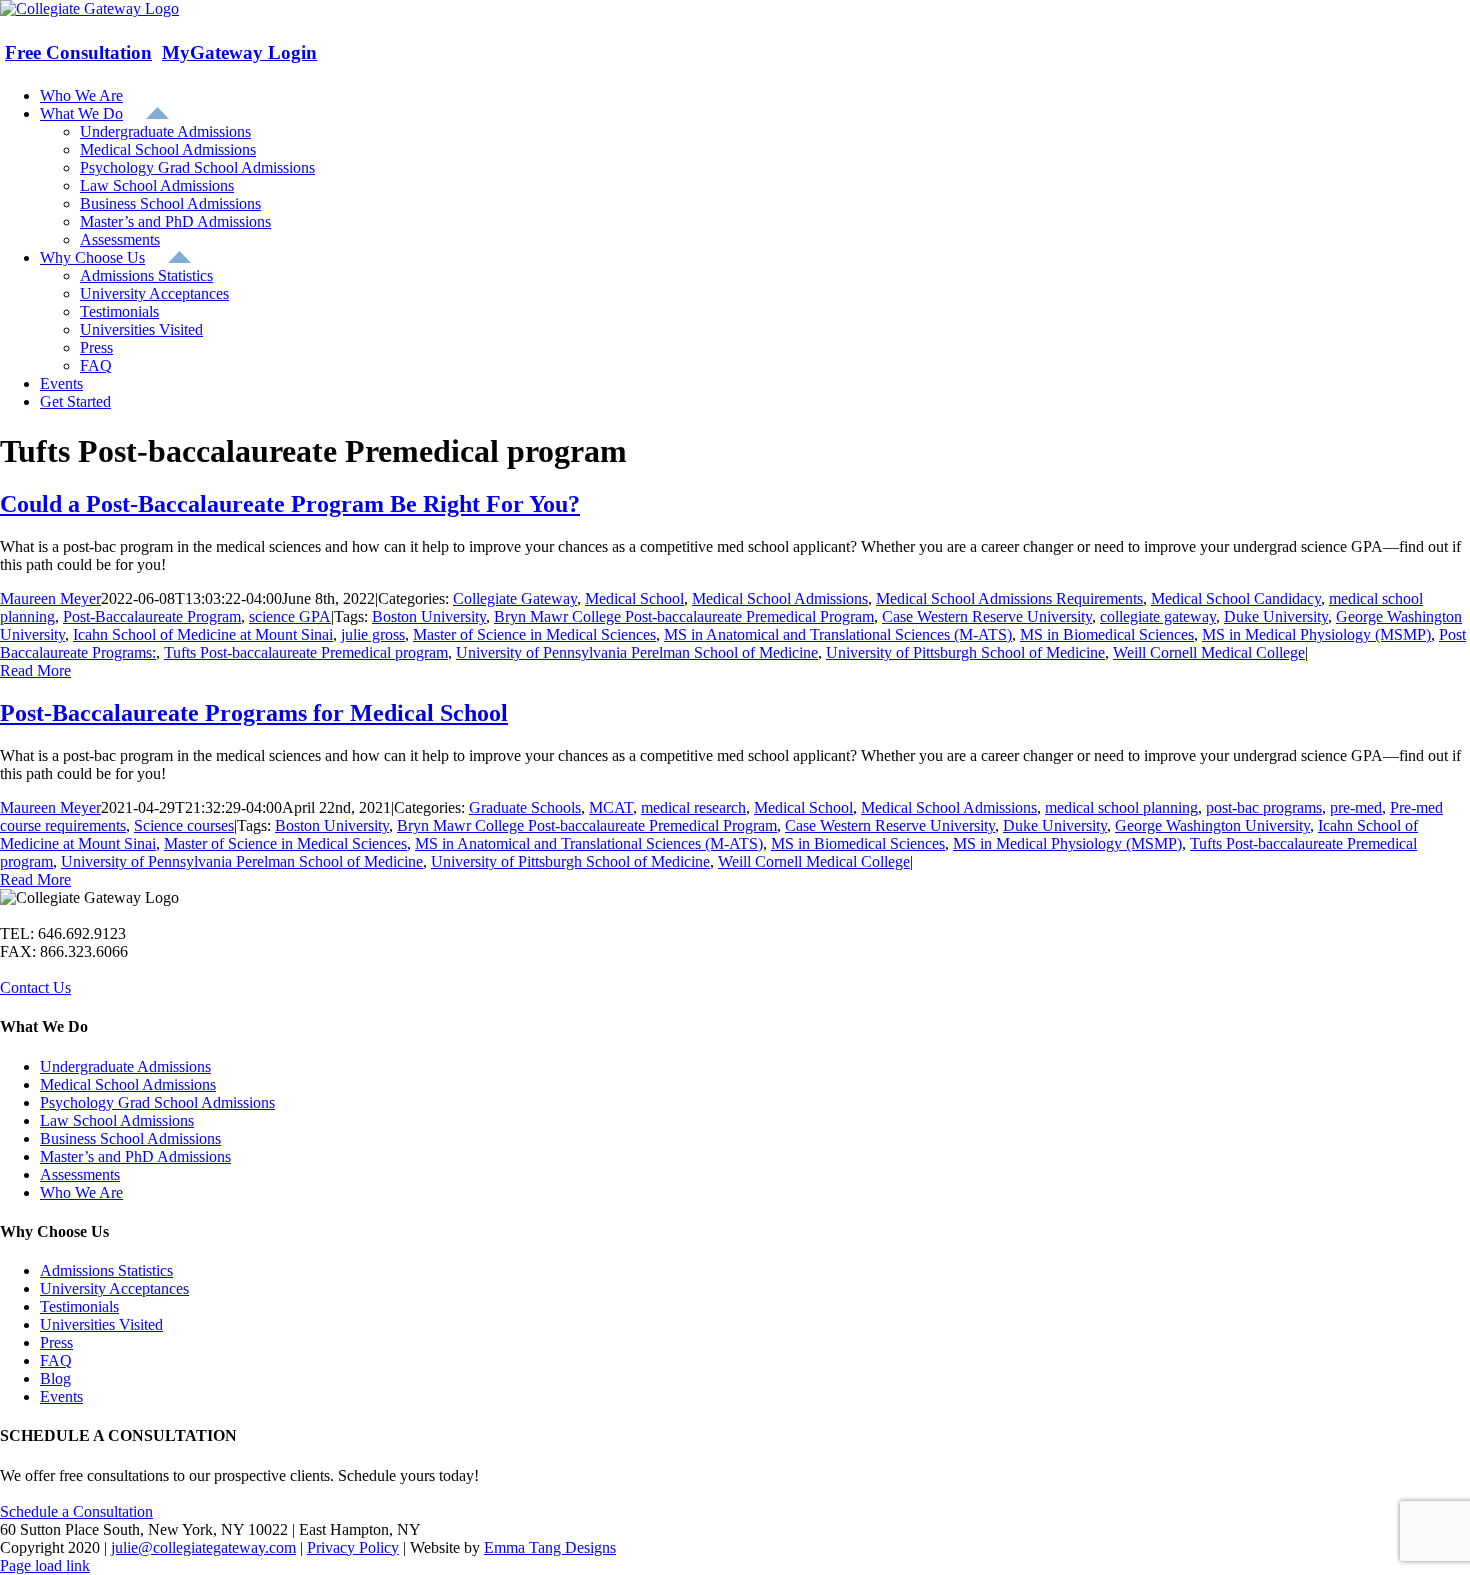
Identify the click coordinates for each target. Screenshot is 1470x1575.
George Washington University (1212, 825)
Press (56, 1342)
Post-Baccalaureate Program (152, 616)
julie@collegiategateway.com (203, 1547)
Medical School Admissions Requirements (1009, 598)
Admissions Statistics (106, 1270)
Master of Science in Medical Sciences (534, 634)
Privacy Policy (353, 1547)
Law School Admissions (117, 1120)
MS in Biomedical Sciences (1107, 634)
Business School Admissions (130, 1138)
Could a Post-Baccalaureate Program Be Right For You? (290, 504)
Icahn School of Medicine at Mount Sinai (203, 634)
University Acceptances (114, 1288)
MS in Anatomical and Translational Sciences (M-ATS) (838, 634)
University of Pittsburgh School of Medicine (965, 652)
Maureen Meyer (50, 598)
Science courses (184, 825)
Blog (55, 1378)
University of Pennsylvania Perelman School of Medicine (637, 652)
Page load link (45, 1565)
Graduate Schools (525, 807)
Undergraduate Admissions (125, 1066)
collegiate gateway (1158, 616)
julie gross (373, 634)
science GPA (290, 616)
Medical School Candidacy (1236, 598)
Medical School (634, 598)
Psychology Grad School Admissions (157, 1102)
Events (61, 1396)
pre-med (1356, 807)
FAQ (56, 1360)
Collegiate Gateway (515, 598)
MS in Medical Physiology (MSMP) (1316, 634)
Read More (35, 670)
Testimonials (79, 1306)
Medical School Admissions (780, 598)
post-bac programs (1264, 807)
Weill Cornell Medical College (1209, 652)
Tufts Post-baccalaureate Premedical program (306, 652)
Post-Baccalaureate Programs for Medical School (254, 713)
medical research (693, 807)
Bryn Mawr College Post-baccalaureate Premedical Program (684, 616)
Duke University (1276, 616)
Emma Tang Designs (550, 1547)
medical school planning (1121, 807)
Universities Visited (101, 1324)
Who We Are (81, 1192)
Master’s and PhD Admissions (135, 1156)
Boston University (429, 616)
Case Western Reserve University (987, 616)
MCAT (611, 807)
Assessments (80, 1174)
